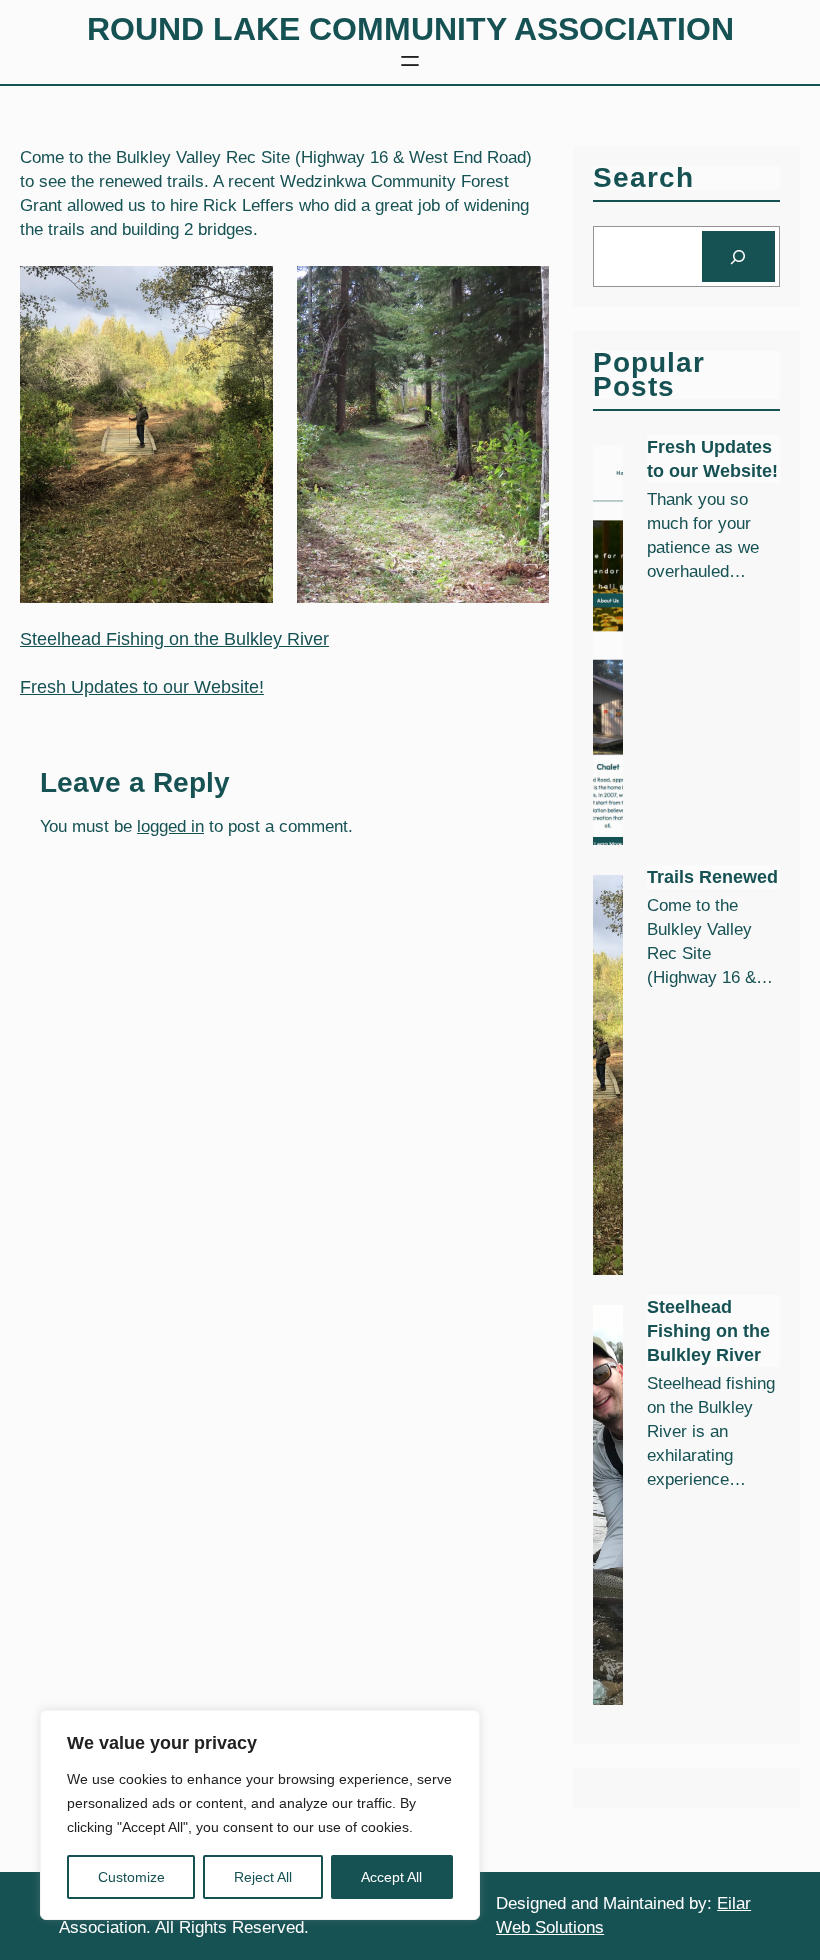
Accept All (391, 1877)
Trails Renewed (712, 877)
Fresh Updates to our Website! (142, 687)
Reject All (263, 1877)
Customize (131, 1877)
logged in (170, 826)
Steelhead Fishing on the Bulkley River (174, 639)
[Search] (738, 256)
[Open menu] (410, 61)
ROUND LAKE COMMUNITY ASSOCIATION (410, 29)
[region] (260, 1815)
